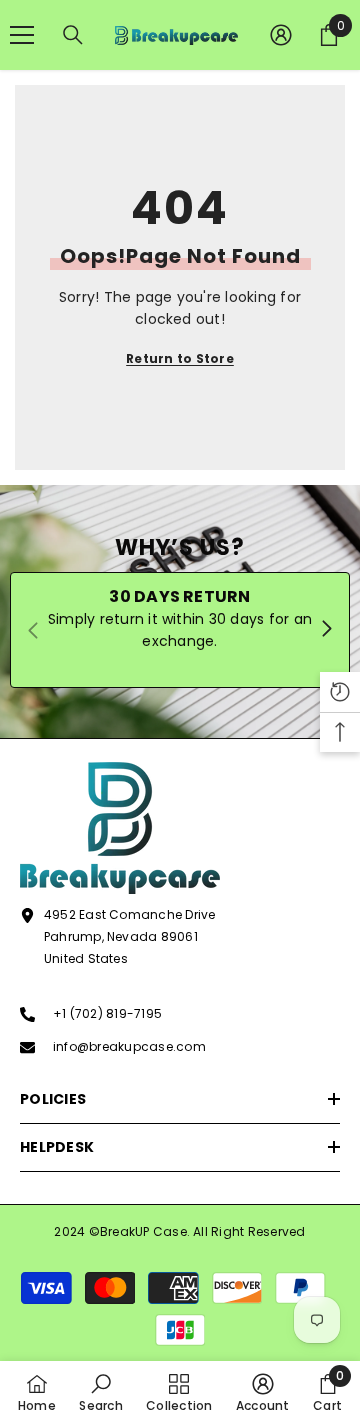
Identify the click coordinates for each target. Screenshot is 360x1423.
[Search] (73, 35)
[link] (100, 1392)
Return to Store (180, 358)
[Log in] (281, 35)
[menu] (22, 35)
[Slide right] (326, 630)
